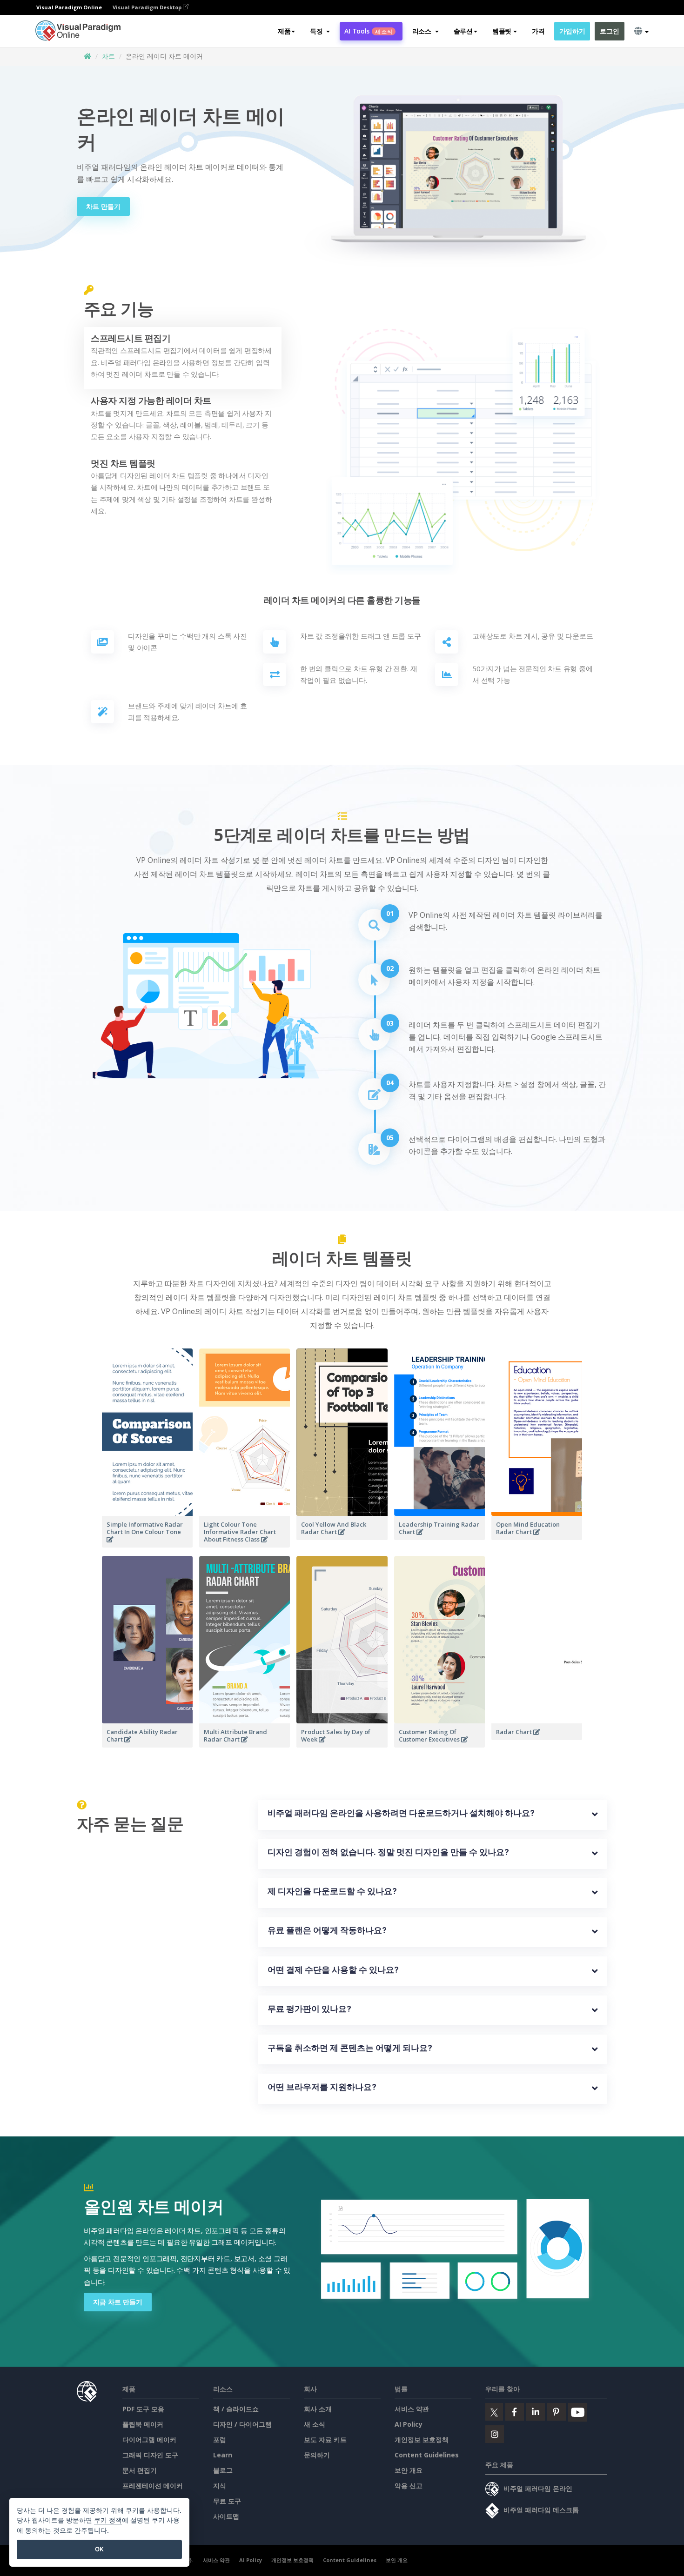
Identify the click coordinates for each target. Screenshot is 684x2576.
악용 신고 (409, 2486)
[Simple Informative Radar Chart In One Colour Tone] (147, 1545)
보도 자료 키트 (325, 2439)
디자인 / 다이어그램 (242, 2424)
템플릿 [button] (502, 31)
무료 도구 (227, 2501)
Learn (223, 2455)
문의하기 (317, 2455)
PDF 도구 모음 (143, 2409)
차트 (108, 56)
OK (99, 2549)
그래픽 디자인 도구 (150, 2455)
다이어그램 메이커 (149, 2439)
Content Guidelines (427, 2455)
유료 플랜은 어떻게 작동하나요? (327, 1930)
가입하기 (572, 31)
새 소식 (315, 2424)
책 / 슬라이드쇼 (236, 2409)
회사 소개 (318, 2409)
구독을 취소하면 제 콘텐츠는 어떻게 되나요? (350, 2048)
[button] (320, 31)
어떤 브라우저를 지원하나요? (322, 2087)
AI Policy (409, 2424)
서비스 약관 (412, 2409)
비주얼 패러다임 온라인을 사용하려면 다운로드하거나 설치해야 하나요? (401, 1813)
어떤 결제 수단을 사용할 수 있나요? (333, 1970)
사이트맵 (226, 2516)
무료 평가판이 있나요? (309, 2009)
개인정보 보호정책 (422, 2439)
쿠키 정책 (108, 2520)
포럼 (220, 2439)
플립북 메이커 (143, 2424)
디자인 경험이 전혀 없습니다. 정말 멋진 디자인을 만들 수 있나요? (388, 1852)
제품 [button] (284, 31)
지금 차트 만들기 (118, 2302)
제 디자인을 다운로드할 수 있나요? (332, 1891)
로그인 (609, 31)
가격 (538, 31)
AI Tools (368, 31)
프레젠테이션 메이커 (153, 2486)
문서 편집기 (140, 2470)
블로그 (223, 2470)
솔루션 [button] (463, 31)
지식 (220, 2486)
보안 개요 (409, 2470)
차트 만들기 (103, 206)
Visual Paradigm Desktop (148, 7)
